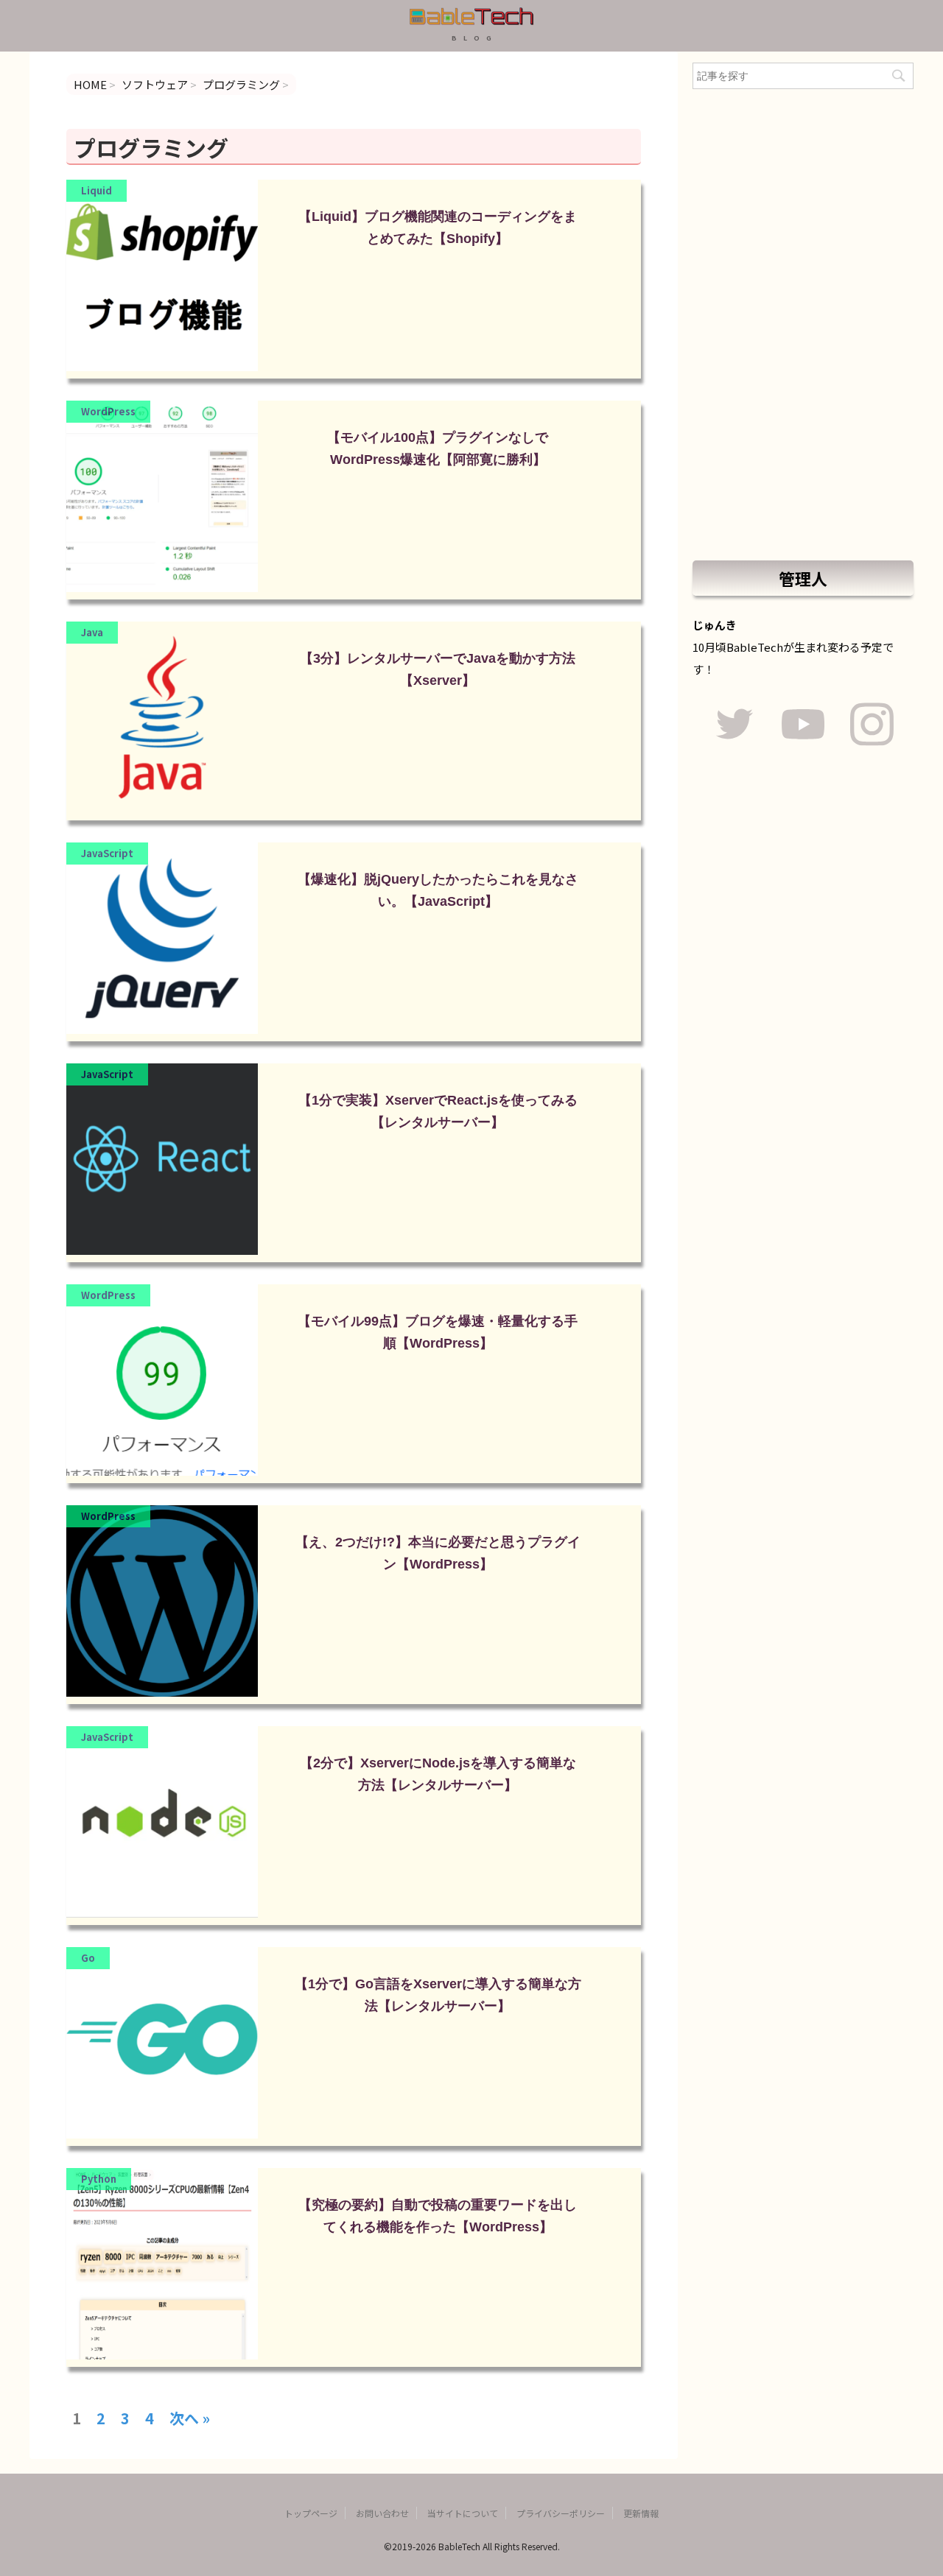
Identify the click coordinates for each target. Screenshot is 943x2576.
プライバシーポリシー (561, 2513)
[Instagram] (872, 726)
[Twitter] (734, 726)
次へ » (190, 2413)
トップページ (311, 2513)
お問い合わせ (382, 2513)
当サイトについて (463, 2513)
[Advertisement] (803, 325)
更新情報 (641, 2513)
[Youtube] (803, 726)
